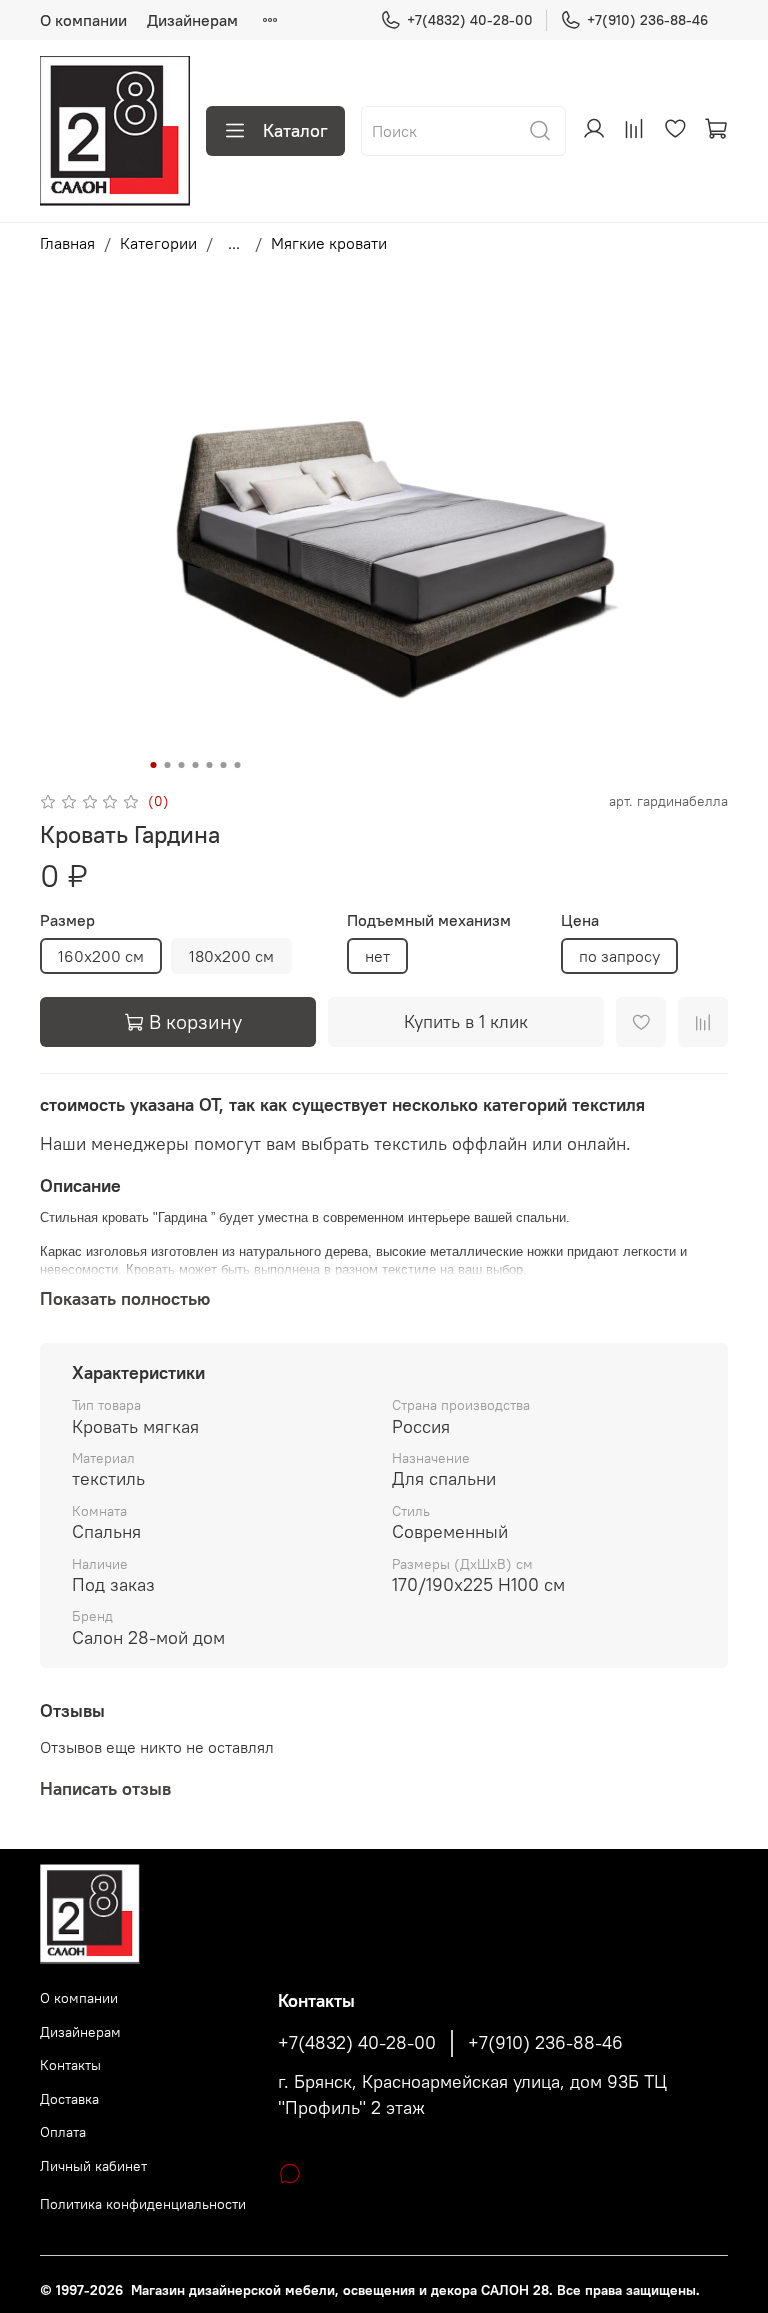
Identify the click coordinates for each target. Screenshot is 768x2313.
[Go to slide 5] (210, 765)
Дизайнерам (192, 20)
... (234, 243)
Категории (158, 243)
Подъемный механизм (429, 920)
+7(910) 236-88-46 (647, 20)
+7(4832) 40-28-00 (470, 20)
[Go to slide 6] (224, 765)
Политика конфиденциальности (143, 2204)
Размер (67, 920)
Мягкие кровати (329, 243)
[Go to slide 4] (196, 765)
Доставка (69, 2099)
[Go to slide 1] (154, 765)
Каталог (295, 130)
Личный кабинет (93, 2166)
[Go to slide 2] (168, 765)
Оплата (63, 2132)
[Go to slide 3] (182, 765)
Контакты (70, 2065)
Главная (67, 243)
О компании (83, 20)
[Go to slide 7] (238, 765)
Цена (580, 920)
